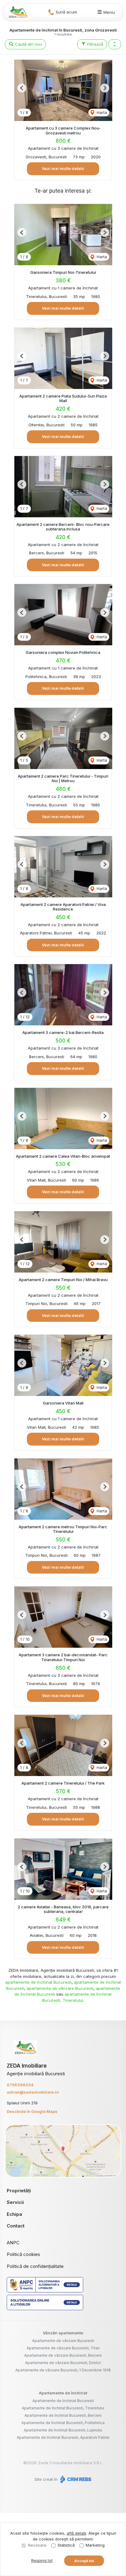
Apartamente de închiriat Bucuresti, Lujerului (63, 2430)
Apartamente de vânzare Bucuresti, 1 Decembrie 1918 (63, 2370)
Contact (16, 2226)
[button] (115, 44)
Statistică (66, 2545)
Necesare (37, 2545)
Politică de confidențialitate (35, 2266)
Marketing (95, 2545)
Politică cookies (23, 2254)
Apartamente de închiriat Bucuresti (63, 2401)
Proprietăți (19, 2191)
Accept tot (84, 2561)
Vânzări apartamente (63, 2333)
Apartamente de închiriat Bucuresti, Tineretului (63, 2408)
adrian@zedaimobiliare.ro (33, 2092)
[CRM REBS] (75, 2479)
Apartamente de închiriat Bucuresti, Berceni (63, 2415)
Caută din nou (28, 44)
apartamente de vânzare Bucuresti (60, 1988)
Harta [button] (101, 112)
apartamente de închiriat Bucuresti (38, 1982)
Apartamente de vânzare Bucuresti (63, 2341)
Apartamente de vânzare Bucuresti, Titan (63, 2348)
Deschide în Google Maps (32, 2111)
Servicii (15, 2202)
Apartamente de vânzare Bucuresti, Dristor (63, 2363)
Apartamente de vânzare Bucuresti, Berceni (63, 2355)
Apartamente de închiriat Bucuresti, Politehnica (63, 2423)
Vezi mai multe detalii (63, 168)
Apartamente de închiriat (63, 2393)
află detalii (76, 2533)
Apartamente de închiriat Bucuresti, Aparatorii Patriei (63, 2437)
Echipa (14, 2214)
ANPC (13, 2243)
